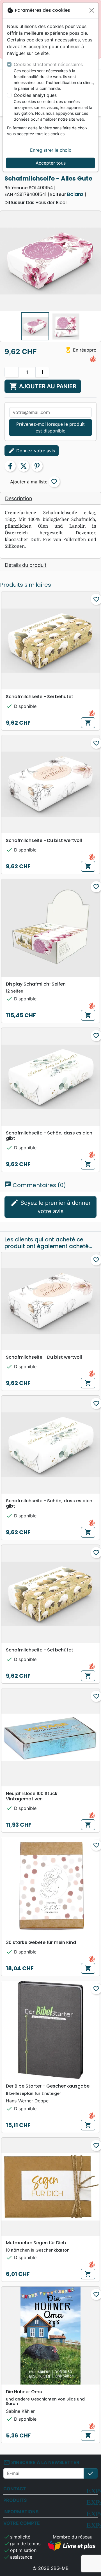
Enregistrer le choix (51, 150)
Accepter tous (51, 163)
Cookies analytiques (35, 95)
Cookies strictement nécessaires (48, 64)
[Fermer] (92, 10)
